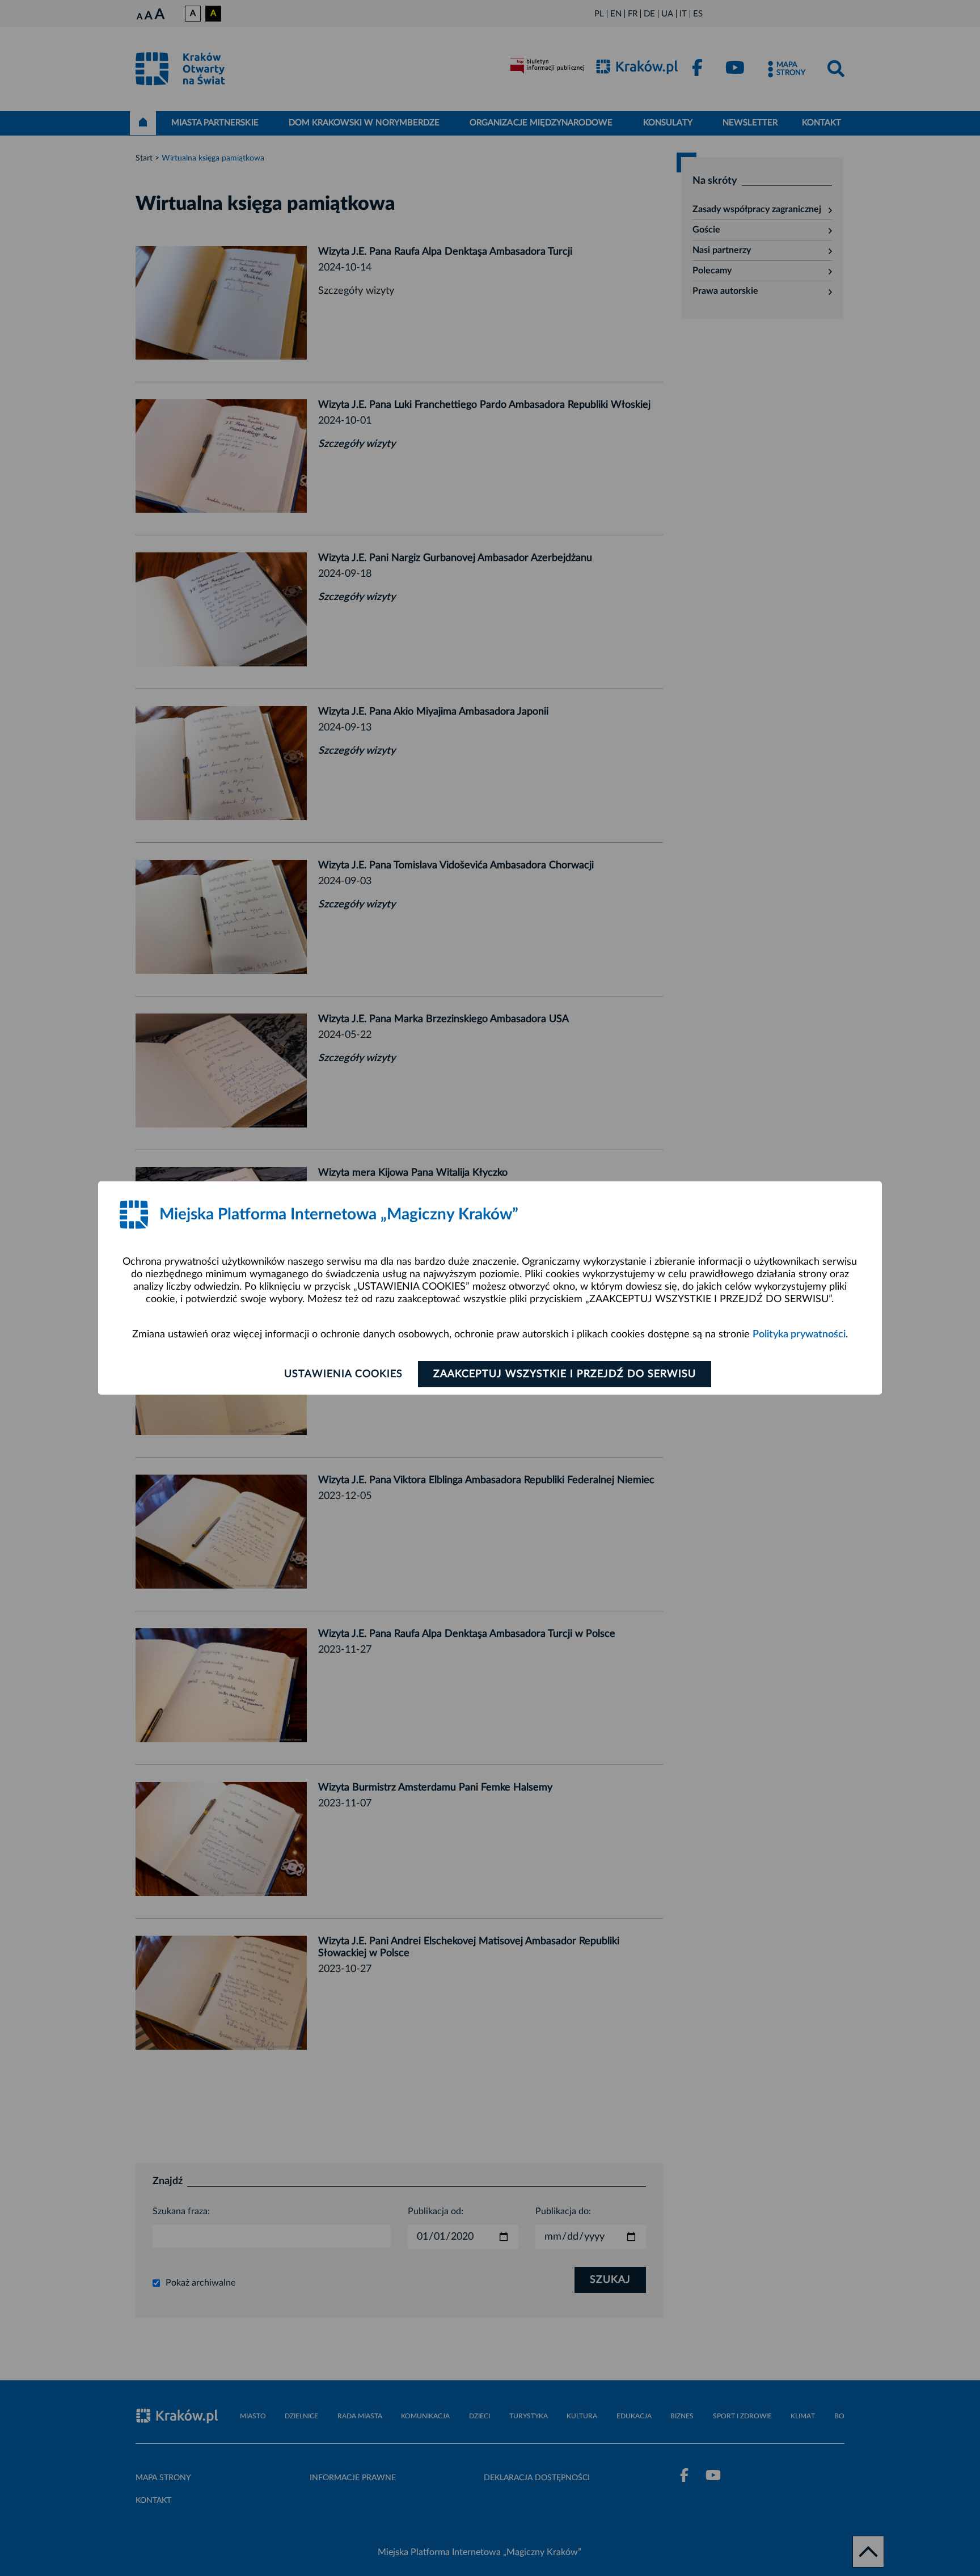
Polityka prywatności (799, 1335)
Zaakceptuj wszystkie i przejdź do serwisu (565, 1374)
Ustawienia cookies (343, 1374)
